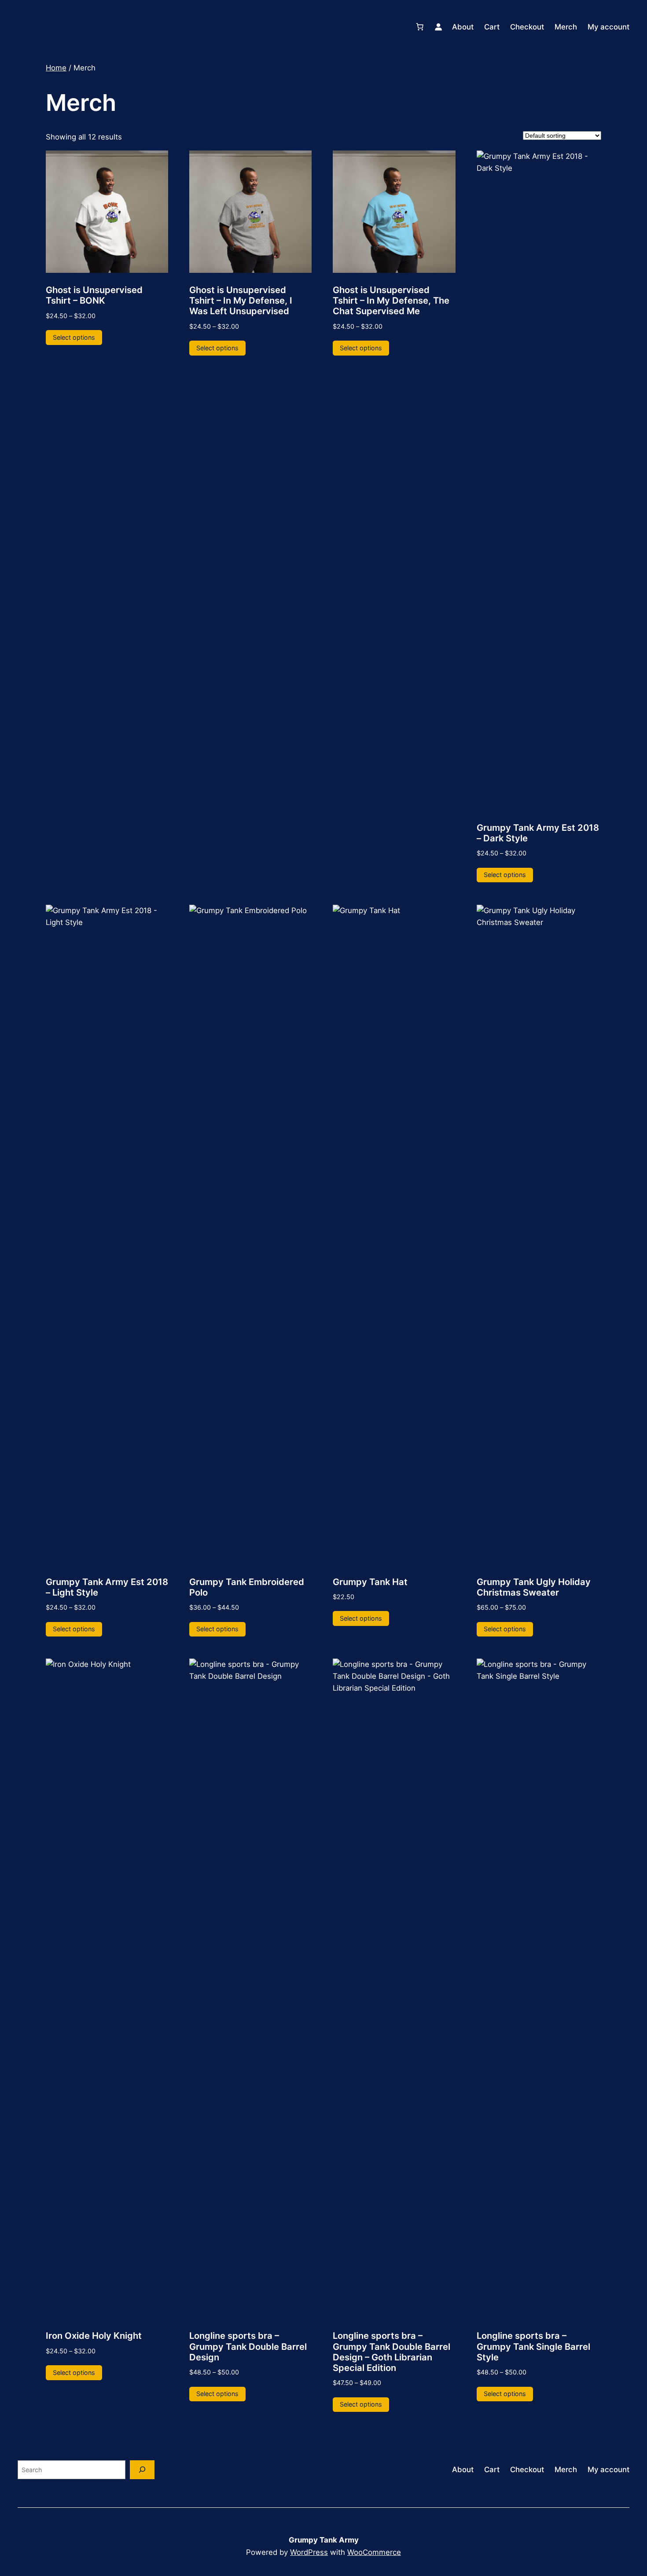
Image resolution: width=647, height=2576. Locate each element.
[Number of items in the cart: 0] (420, 27)
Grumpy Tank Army (324, 2540)
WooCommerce (374, 2552)
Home (56, 68)
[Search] (142, 2470)
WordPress (309, 2552)
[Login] (438, 27)
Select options (74, 337)
